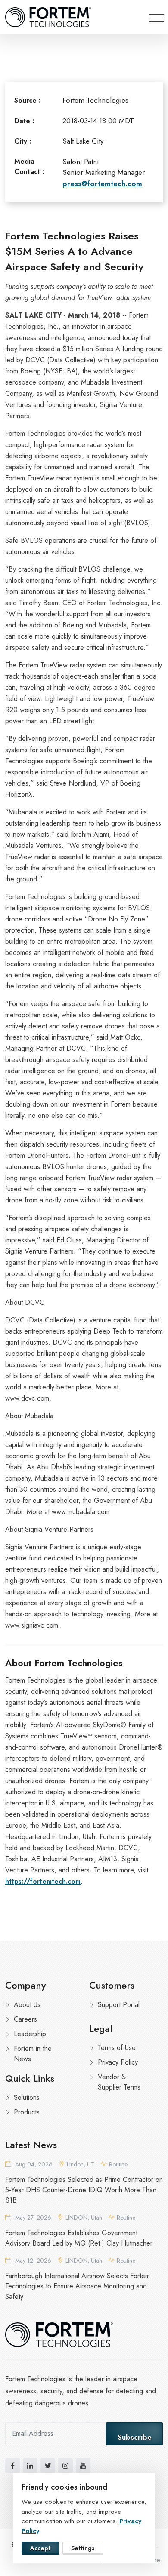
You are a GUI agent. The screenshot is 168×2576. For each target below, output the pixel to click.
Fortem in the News (33, 2054)
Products (27, 2112)
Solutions (27, 2097)
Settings (83, 2548)
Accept (40, 2548)
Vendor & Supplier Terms (119, 2082)
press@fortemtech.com (102, 184)
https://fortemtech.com (43, 1881)
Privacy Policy (118, 2062)
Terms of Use (117, 2048)
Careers (25, 2019)
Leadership (30, 2034)
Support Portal (119, 2005)
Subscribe (135, 2437)
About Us (27, 2005)
